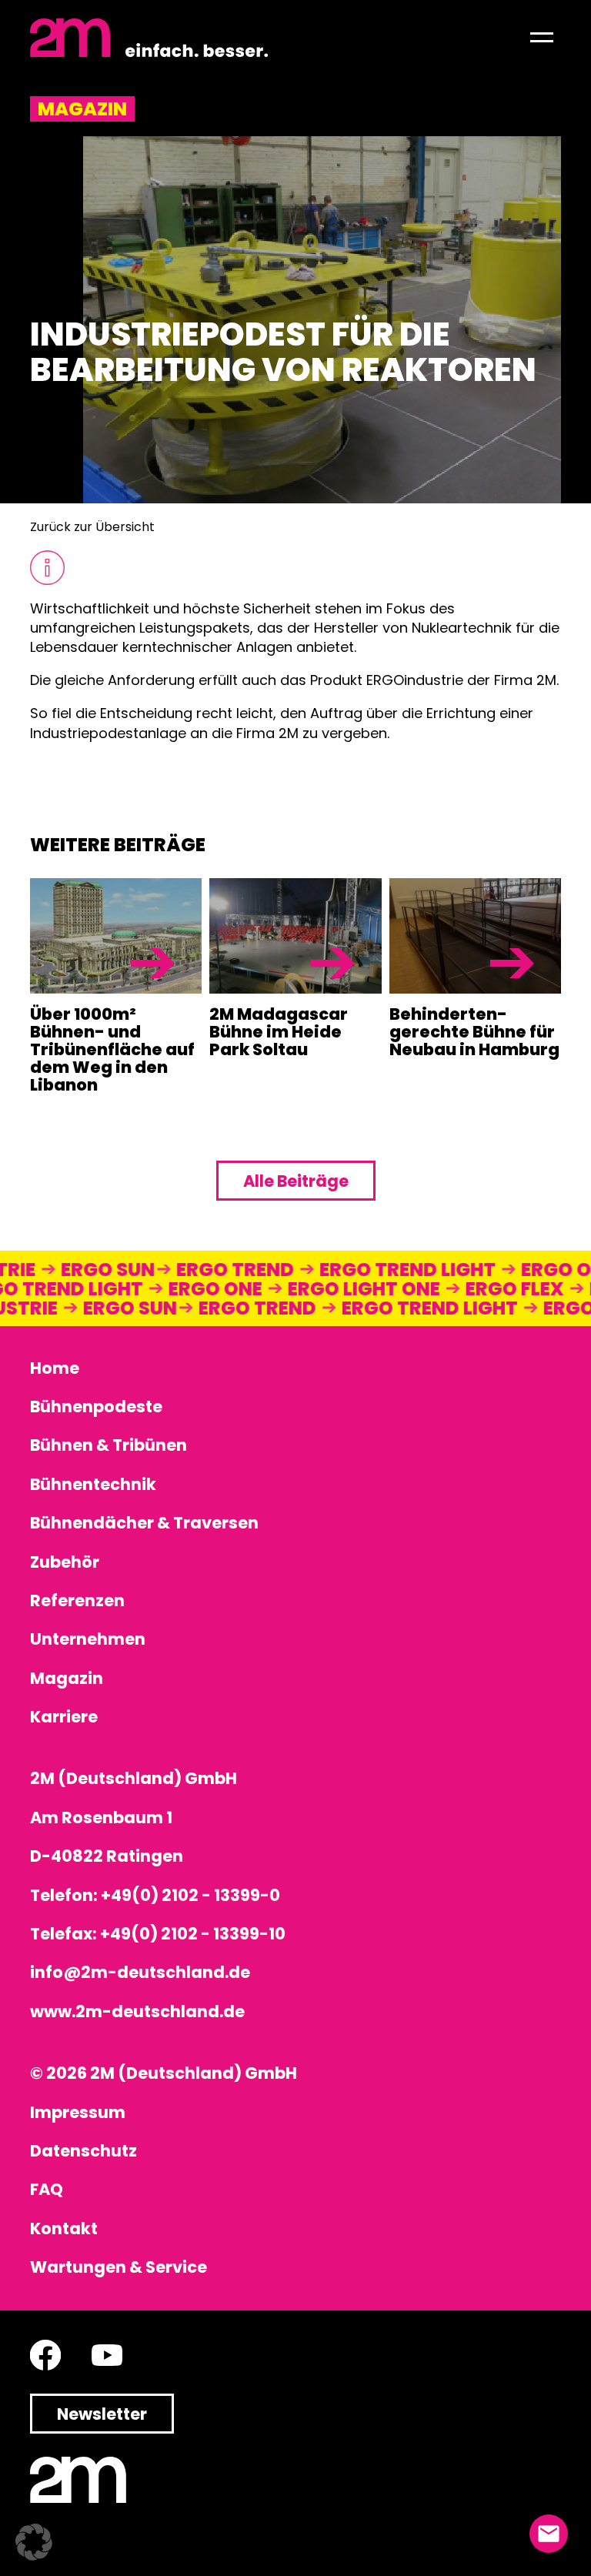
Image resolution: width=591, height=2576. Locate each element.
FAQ (47, 2189)
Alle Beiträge (296, 1181)
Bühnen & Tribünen (109, 1445)
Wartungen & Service (119, 2267)
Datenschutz (83, 2151)
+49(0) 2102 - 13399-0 (190, 1895)
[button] (542, 38)
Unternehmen (88, 1639)
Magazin (67, 1678)
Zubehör (65, 1562)
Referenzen (77, 1600)
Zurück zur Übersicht (92, 527)
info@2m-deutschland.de (140, 1972)
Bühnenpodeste (96, 1407)
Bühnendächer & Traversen (144, 1523)
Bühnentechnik (93, 1484)
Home (55, 1368)
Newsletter (102, 2414)
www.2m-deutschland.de (137, 2011)
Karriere (64, 1717)
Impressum (78, 2112)
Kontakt (64, 2229)
